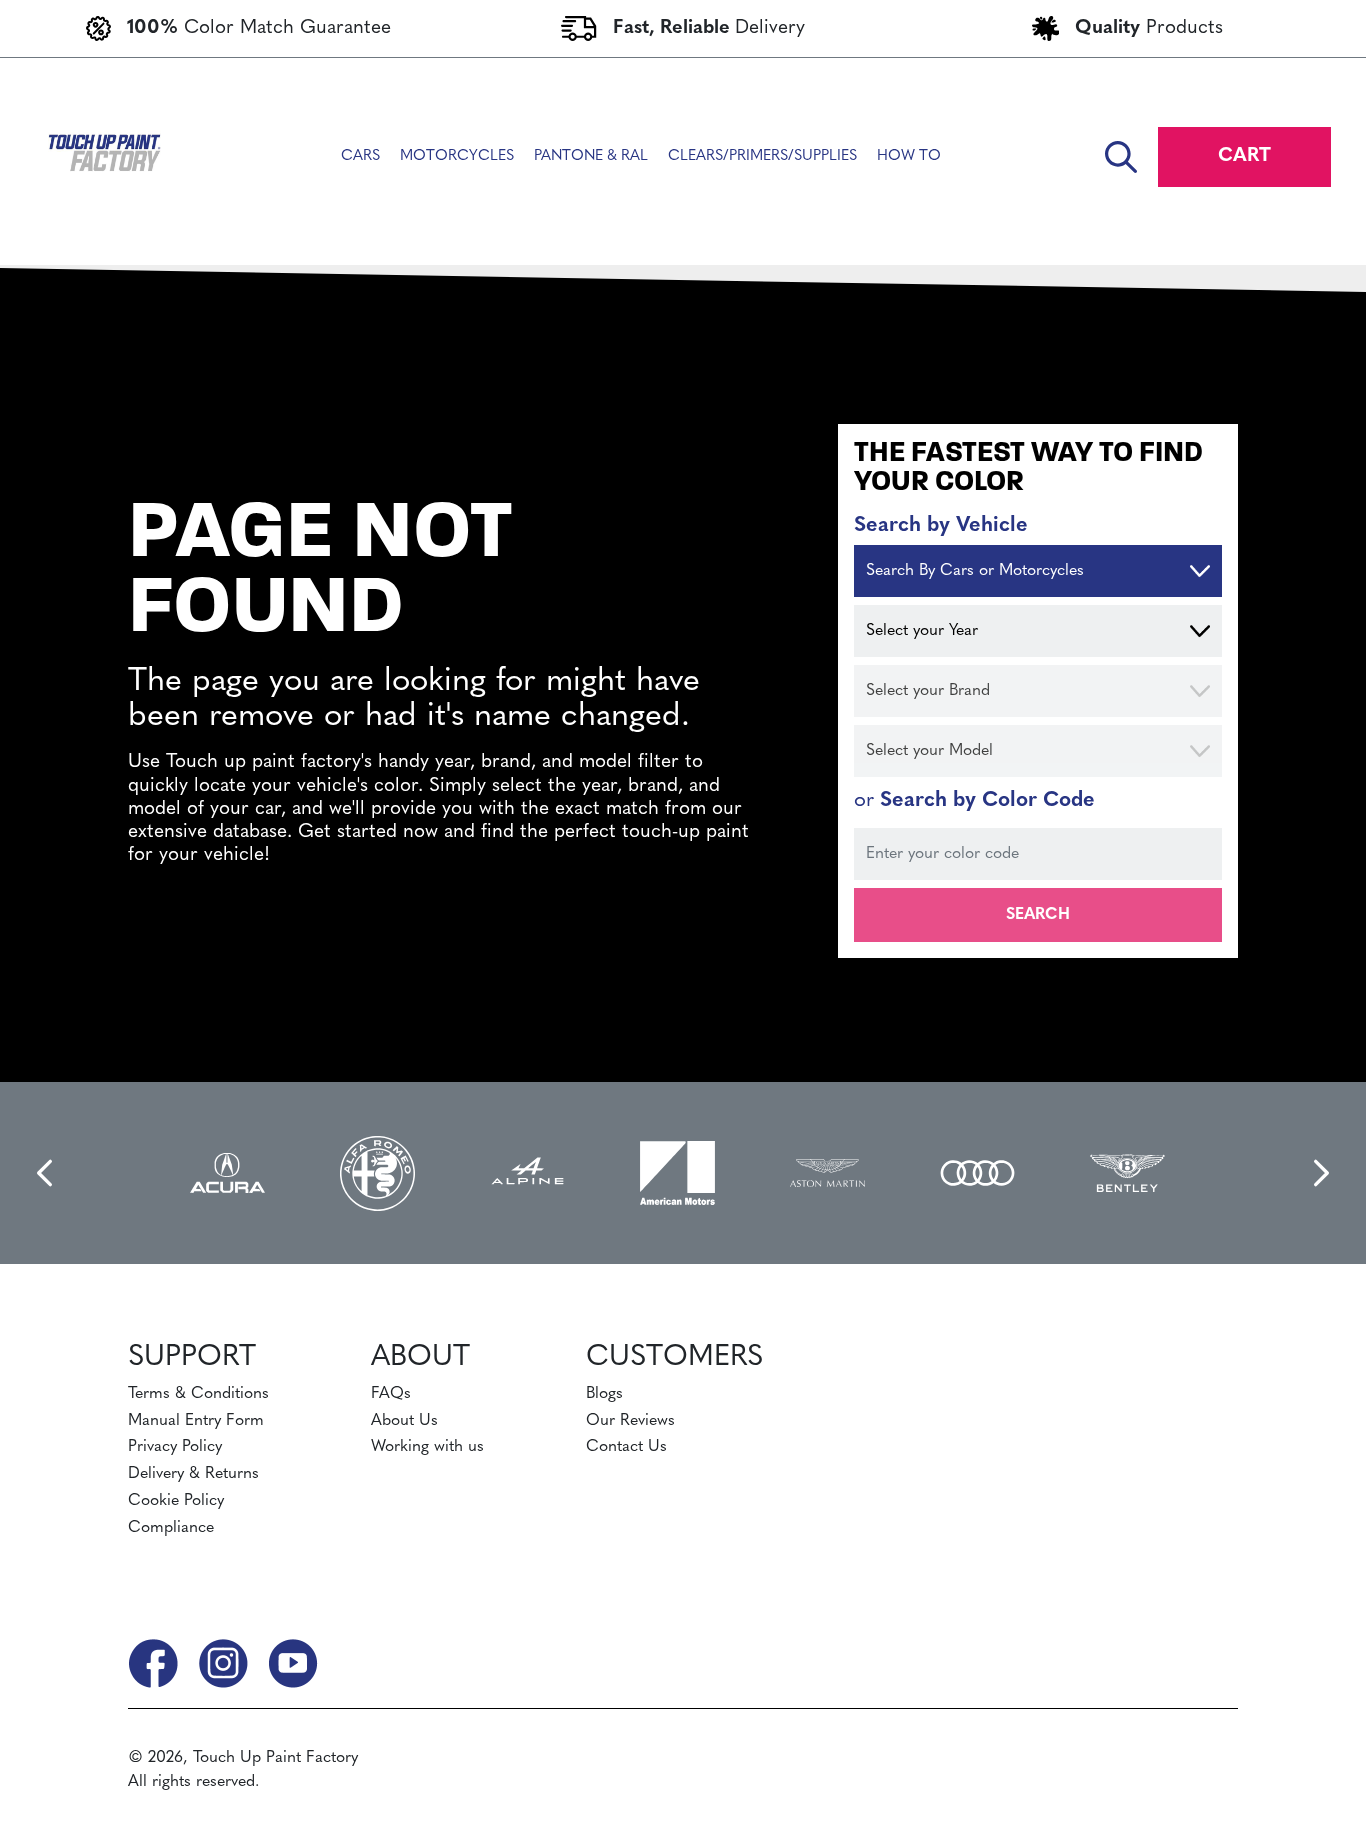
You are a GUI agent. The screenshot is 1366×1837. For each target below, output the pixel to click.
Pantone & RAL (591, 156)
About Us (404, 1421)
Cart (1244, 156)
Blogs (604, 1394)
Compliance (171, 1528)
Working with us (427, 1447)
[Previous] (47, 1173)
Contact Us (626, 1447)
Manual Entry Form (196, 1421)
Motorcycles (457, 156)
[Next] (1319, 1173)
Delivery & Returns (193, 1474)
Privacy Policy (175, 1447)
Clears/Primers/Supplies (762, 156)
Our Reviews (630, 1421)
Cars (360, 156)
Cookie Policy (176, 1501)
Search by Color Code (974, 800)
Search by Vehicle (941, 525)
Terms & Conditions (198, 1394)
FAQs (391, 1394)
